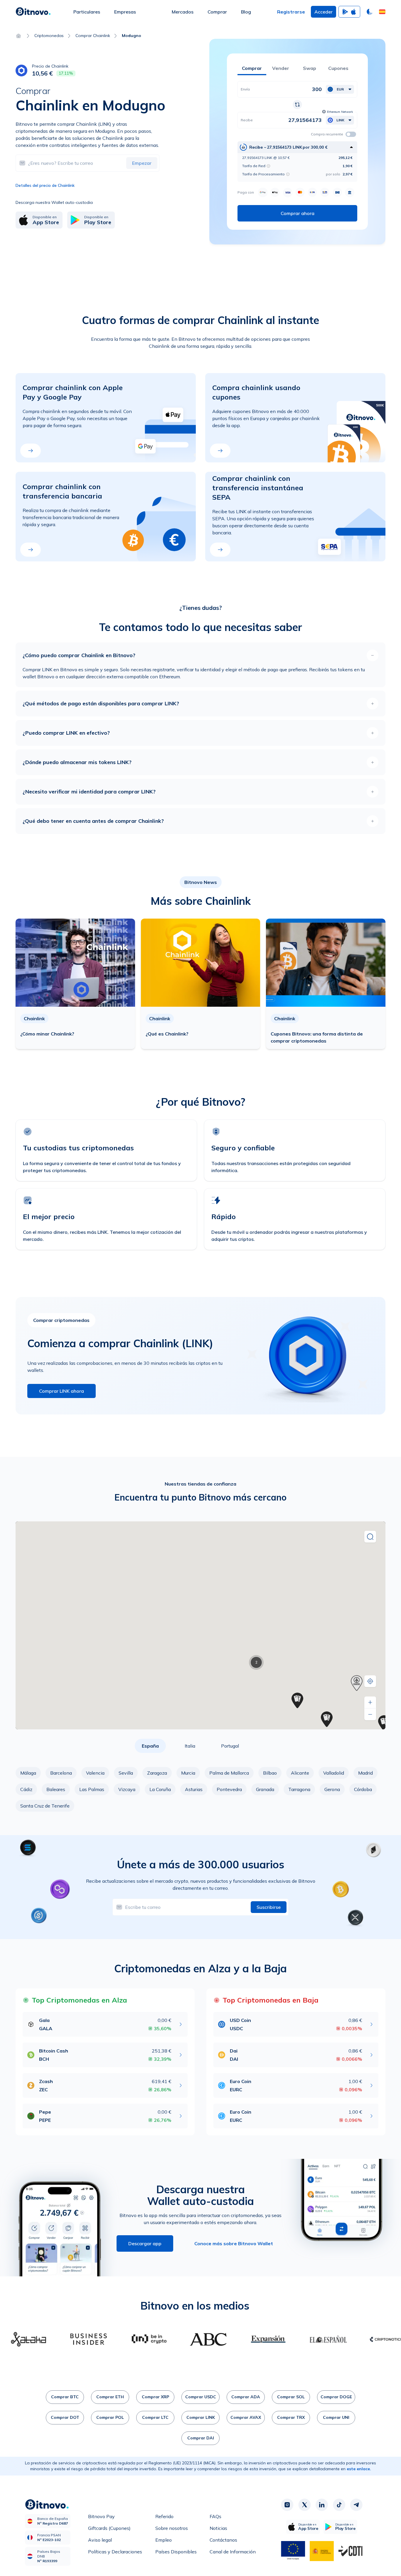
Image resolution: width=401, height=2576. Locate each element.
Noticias (218, 2528)
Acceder (324, 12)
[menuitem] (87, 12)
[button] (382, 12)
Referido (164, 2516)
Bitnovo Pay (101, 2516)
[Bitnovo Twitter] (304, 2505)
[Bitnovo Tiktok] (339, 2505)
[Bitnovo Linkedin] (322, 2505)
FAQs (215, 2516)
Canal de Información (233, 2552)
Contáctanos (223, 2540)
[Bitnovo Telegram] (356, 2505)
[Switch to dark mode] (370, 12)
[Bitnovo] (33, 12)
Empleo (164, 2540)
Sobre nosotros (172, 2528)
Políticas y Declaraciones (115, 2552)
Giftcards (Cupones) (109, 2528)
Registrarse (291, 12)
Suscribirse (269, 1907)
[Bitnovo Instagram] (287, 2505)
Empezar (142, 163)
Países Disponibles (176, 2552)
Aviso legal (100, 2540)
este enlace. (359, 2469)
